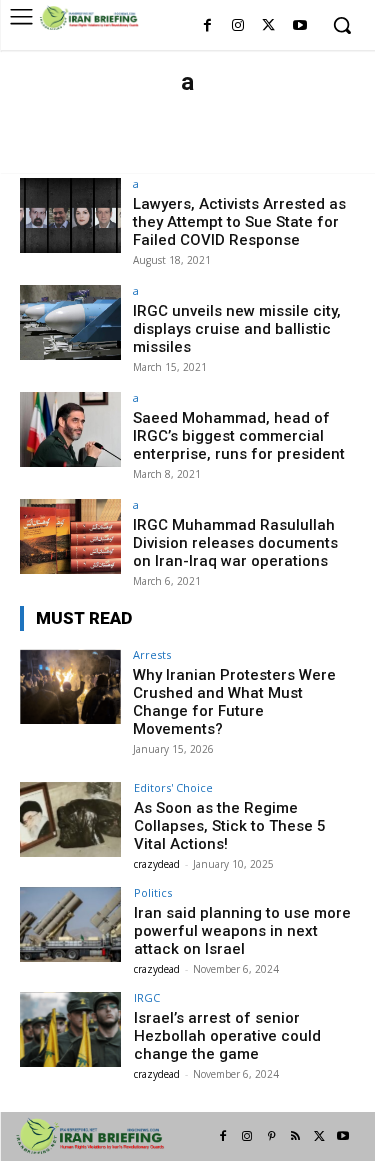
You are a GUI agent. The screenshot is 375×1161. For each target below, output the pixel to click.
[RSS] (295, 1137)
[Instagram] (238, 26)
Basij (144, 112)
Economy (308, 132)
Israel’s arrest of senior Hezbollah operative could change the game (227, 1036)
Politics (153, 892)
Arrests (90, 112)
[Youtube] (299, 26)
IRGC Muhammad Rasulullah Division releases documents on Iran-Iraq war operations (235, 543)
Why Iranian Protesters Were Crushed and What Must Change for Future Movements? (234, 702)
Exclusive (200, 152)
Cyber (245, 132)
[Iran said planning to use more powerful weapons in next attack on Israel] (70, 924)
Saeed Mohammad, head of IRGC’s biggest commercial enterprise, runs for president (239, 436)
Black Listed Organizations (122, 132)
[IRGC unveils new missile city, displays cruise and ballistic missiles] (70, 322)
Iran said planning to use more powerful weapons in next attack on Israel (242, 931)
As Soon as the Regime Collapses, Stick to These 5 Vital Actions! (230, 826)
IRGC (147, 997)
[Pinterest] (271, 1137)
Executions (283, 152)
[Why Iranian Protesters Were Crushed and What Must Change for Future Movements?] (70, 686)
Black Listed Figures (240, 112)
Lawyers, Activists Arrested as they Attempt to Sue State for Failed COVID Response (239, 222)
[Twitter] (268, 26)
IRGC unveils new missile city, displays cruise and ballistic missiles (237, 329)
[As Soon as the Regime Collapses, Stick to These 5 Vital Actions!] (70, 819)
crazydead (157, 864)
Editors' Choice (102, 152)
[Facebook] (207, 26)
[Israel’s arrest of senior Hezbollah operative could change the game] (70, 1029)
